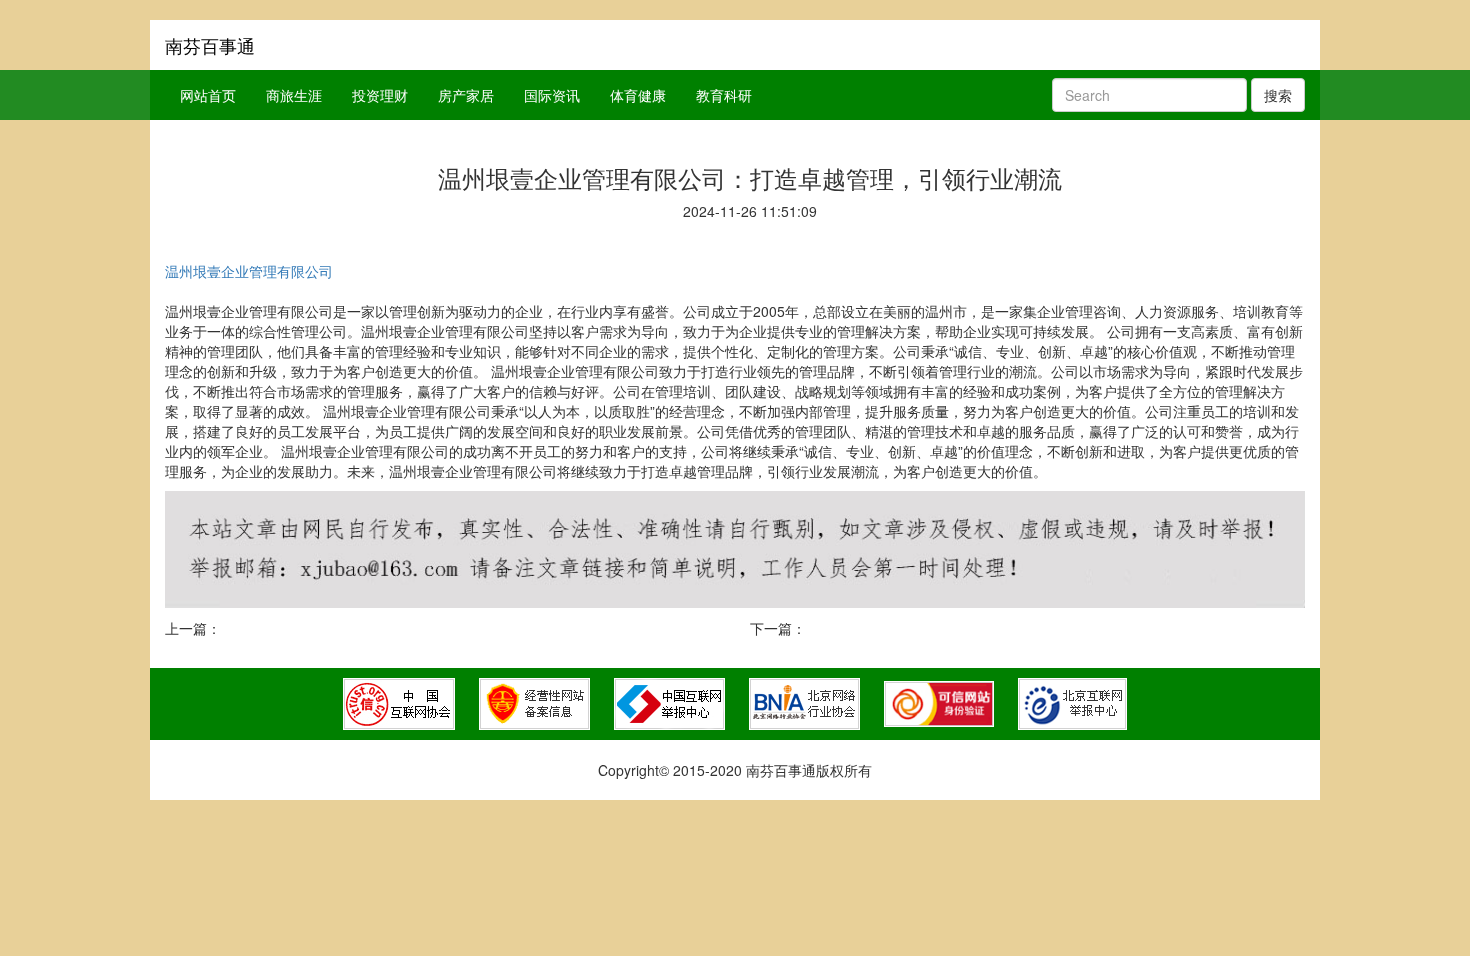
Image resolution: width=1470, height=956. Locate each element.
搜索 (1278, 95)
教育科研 (724, 95)
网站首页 (208, 95)
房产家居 (466, 95)
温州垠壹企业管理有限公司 (249, 271)
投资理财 (380, 95)
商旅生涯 (294, 95)
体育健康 (638, 95)
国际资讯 (552, 95)
